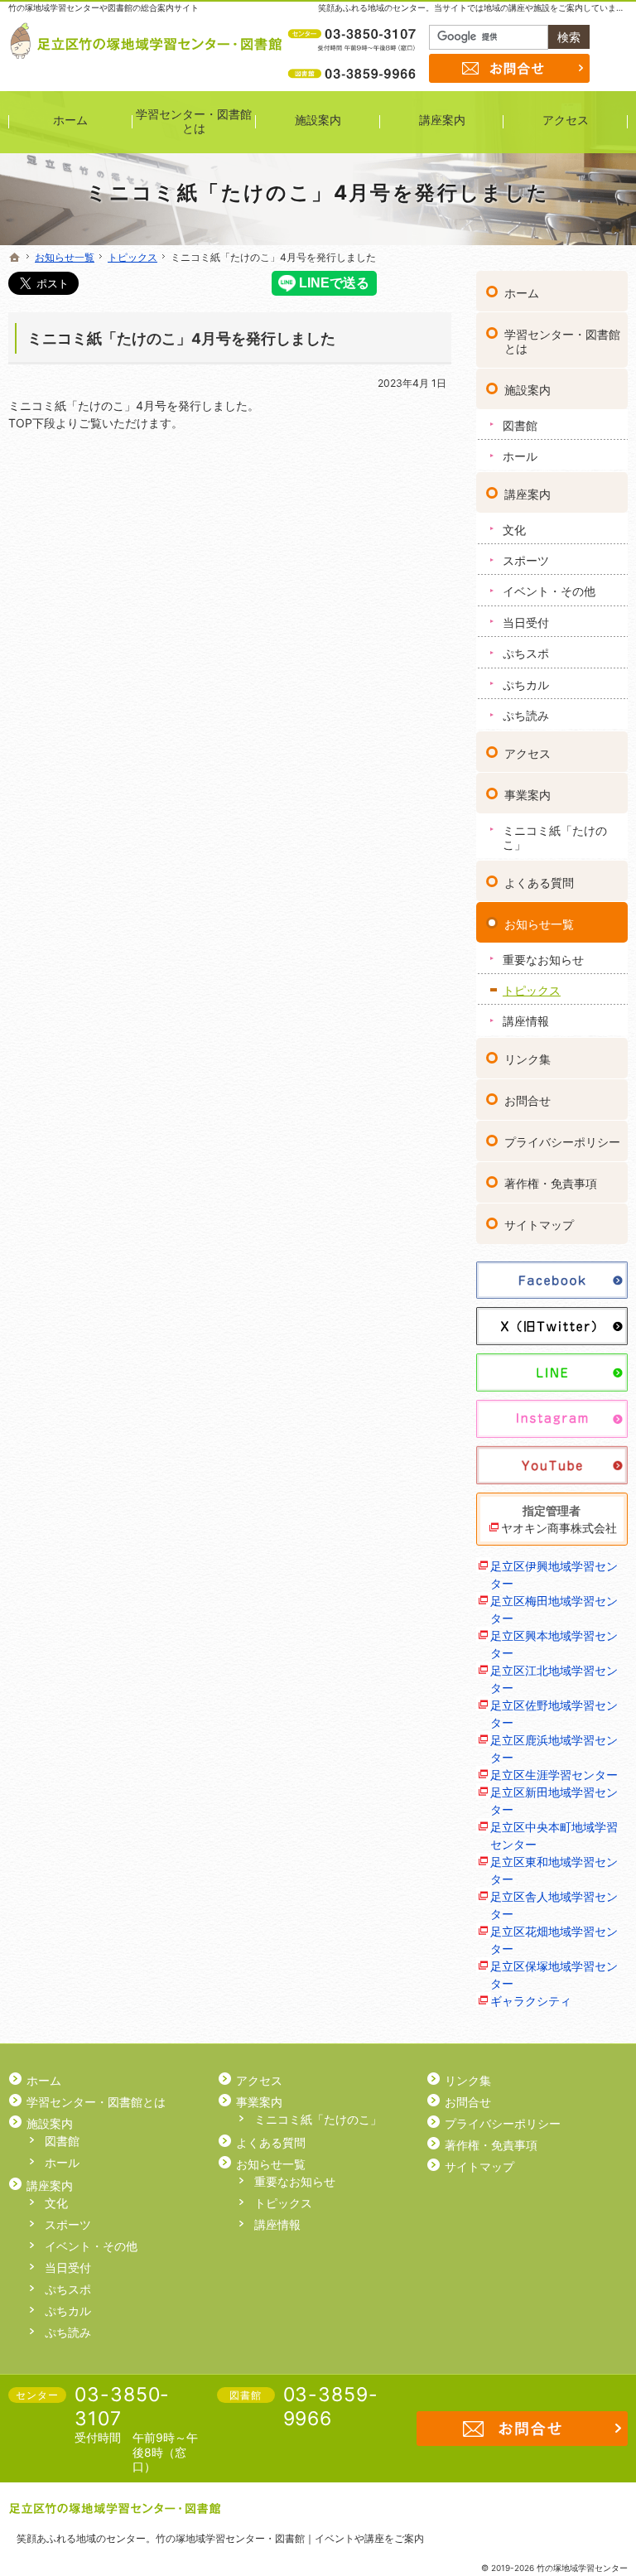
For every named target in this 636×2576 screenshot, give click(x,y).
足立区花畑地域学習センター (554, 1940)
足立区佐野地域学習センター (554, 1714)
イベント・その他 (549, 591)
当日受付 (526, 622)
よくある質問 (539, 883)
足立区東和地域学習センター (554, 1870)
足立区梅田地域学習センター (554, 1609)
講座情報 (526, 1021)
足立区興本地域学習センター (554, 1644)
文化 (514, 530)
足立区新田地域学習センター (554, 1801)
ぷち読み (526, 715)
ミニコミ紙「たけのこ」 (555, 838)
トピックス (532, 990)
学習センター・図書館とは (562, 342)
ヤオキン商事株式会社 (559, 1528)
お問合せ (528, 1100)
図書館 (520, 425)
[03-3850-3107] (354, 34)
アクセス (528, 753)
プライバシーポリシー (562, 1142)
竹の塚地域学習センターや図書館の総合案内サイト (104, 7)
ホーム (522, 293)
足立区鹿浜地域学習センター (554, 1749)
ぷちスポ (526, 653)
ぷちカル (526, 685)
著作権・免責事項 (551, 1183)
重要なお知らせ (543, 960)
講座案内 (528, 494)
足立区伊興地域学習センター (554, 1575)
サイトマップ (539, 1225)
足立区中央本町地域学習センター (554, 1836)
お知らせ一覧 (539, 924)
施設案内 (528, 390)
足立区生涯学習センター (554, 1775)
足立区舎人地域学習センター (554, 1905)
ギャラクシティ (531, 2001)
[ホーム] (15, 258)
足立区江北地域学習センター (554, 1679)
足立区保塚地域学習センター (554, 1975)
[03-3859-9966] (354, 73)
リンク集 (528, 1059)
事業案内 (528, 795)
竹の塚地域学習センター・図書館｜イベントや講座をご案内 (290, 2538)
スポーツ (526, 560)
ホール (520, 456)
